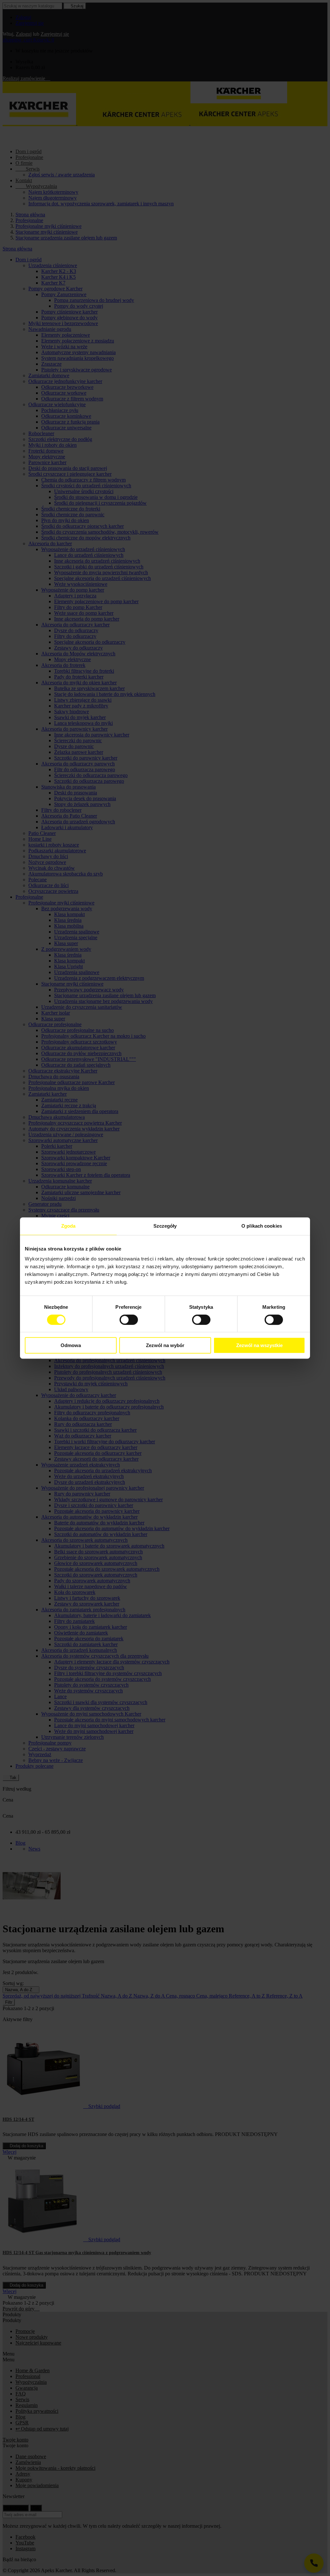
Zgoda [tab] (68, 1226)
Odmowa (71, 1345)
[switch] (129, 1320)
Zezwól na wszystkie (259, 1345)
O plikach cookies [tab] (262, 1226)
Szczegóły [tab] (165, 1226)
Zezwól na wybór (165, 1345)
